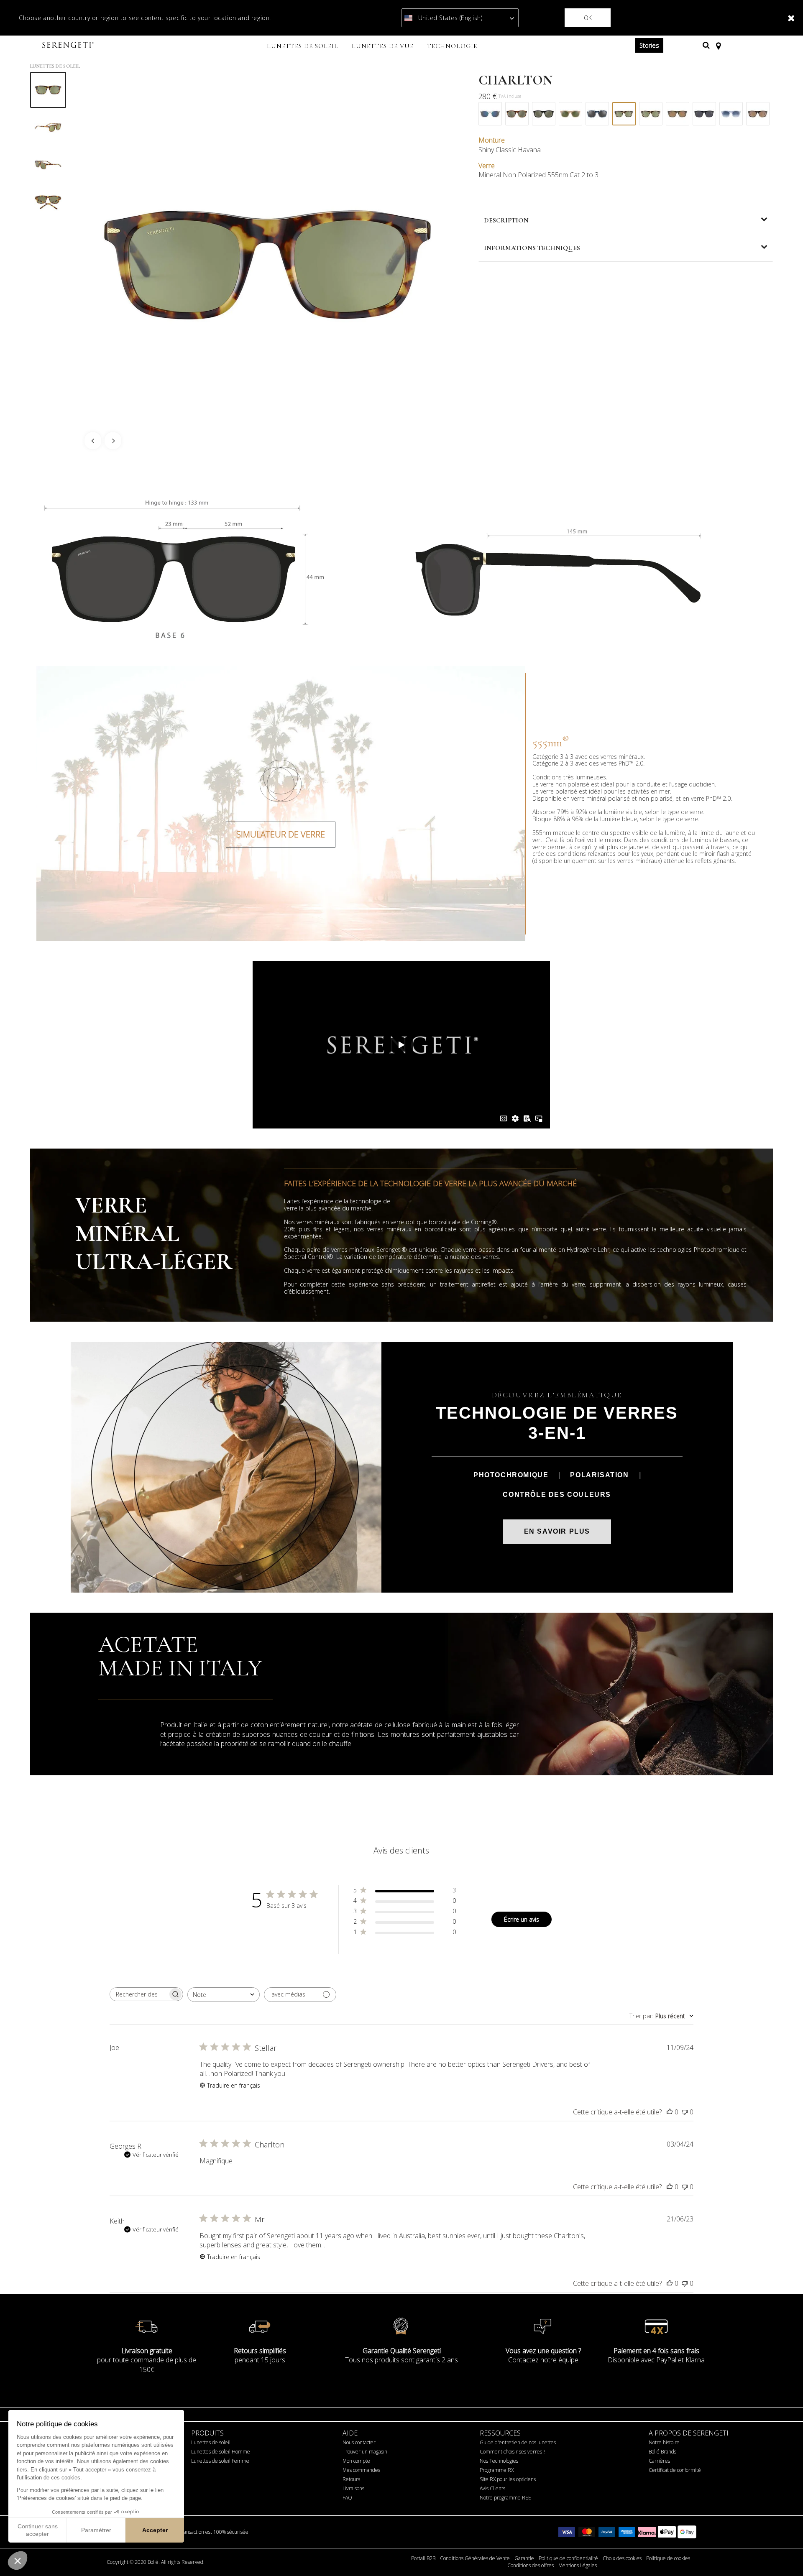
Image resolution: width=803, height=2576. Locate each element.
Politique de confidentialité (568, 2558)
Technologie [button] (452, 46)
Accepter (155, 2530)
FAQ (347, 2498)
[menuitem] (303, 47)
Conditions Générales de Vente (475, 2558)
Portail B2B (423, 2558)
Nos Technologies (499, 2461)
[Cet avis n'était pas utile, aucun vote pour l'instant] (685, 2112)
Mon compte (356, 2461)
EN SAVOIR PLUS (557, 1531)
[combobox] (224, 1995)
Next (113, 441)
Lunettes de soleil (211, 2442)
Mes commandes (361, 2470)
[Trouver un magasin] (718, 45)
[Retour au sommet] (784, 2555)
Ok (588, 18)
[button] (18, 2561)
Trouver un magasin (365, 2452)
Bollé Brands (662, 2452)
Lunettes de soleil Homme (221, 2452)
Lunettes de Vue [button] (383, 46)
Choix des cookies (622, 2558)
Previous (93, 441)
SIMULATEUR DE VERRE (281, 834)
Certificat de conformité (675, 2470)
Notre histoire (664, 2442)
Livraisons (353, 2488)
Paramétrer (96, 2530)
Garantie (524, 2558)
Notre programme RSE (505, 2498)
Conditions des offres (531, 2566)
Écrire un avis (522, 1919)
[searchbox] (139, 1994)
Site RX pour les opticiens (508, 2479)
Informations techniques (532, 248)
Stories (649, 45)
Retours (351, 2479)
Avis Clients (492, 2488)
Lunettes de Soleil (55, 66)
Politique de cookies (668, 2558)
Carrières (659, 2461)
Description (506, 220)
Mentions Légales (578, 2566)
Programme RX (497, 2470)
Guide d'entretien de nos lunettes (518, 2442)
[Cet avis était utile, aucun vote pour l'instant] (670, 2112)
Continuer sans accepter (38, 2530)
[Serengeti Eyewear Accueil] (69, 45)
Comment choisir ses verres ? (512, 2452)
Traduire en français (234, 2085)
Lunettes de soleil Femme (220, 2461)
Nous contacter (359, 2442)
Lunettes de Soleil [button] (303, 46)
